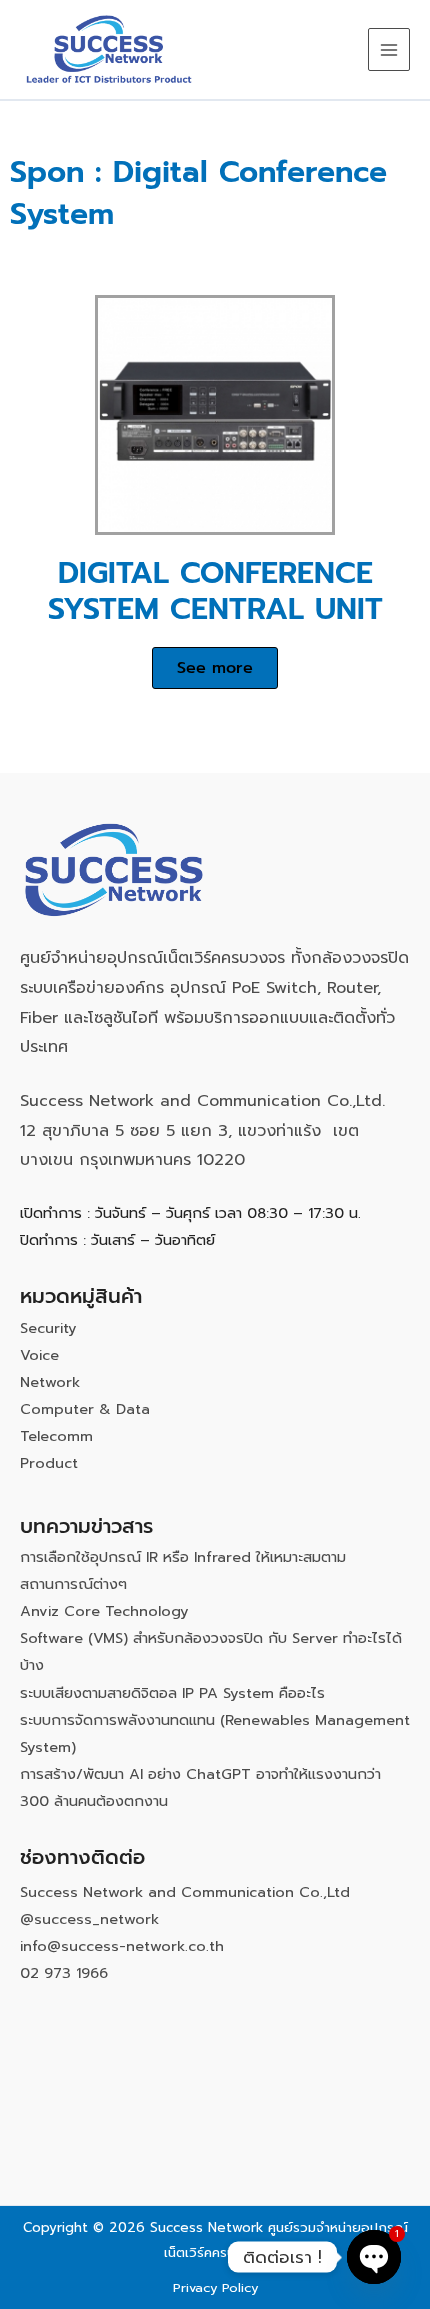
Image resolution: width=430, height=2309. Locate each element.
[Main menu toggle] (389, 49)
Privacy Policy (215, 2287)
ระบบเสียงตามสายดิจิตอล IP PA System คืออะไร (172, 1693)
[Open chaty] (374, 2257)
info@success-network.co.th (122, 1946)
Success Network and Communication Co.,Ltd (185, 1892)
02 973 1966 (64, 1973)
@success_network (89, 1919)
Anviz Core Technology (104, 1611)
